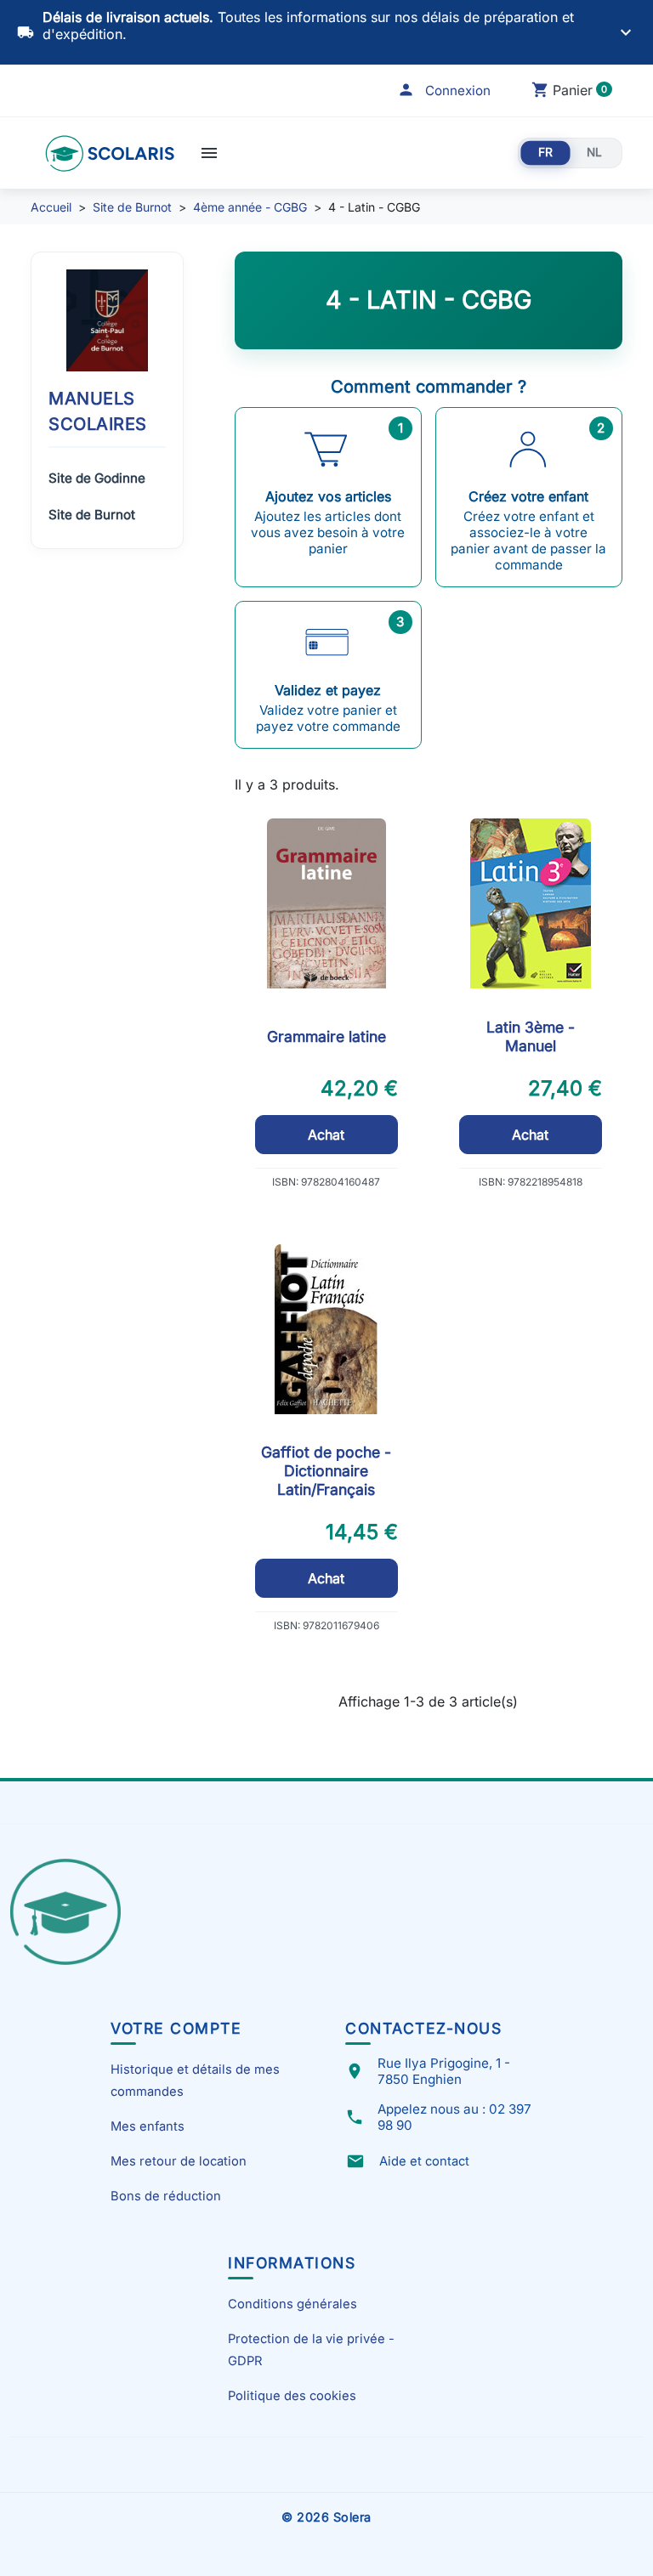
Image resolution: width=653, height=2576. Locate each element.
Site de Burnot (92, 515)
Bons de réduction (166, 2196)
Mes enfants (148, 2126)
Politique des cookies (292, 2396)
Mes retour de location (179, 2161)
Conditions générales (292, 2304)
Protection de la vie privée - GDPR (311, 2350)
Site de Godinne (97, 478)
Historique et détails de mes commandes (195, 2081)
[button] (444, 91)
